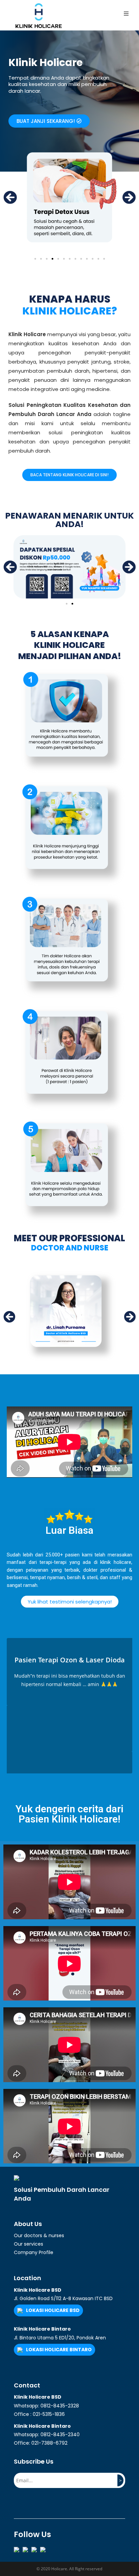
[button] (49, 121)
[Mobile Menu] (126, 14)
